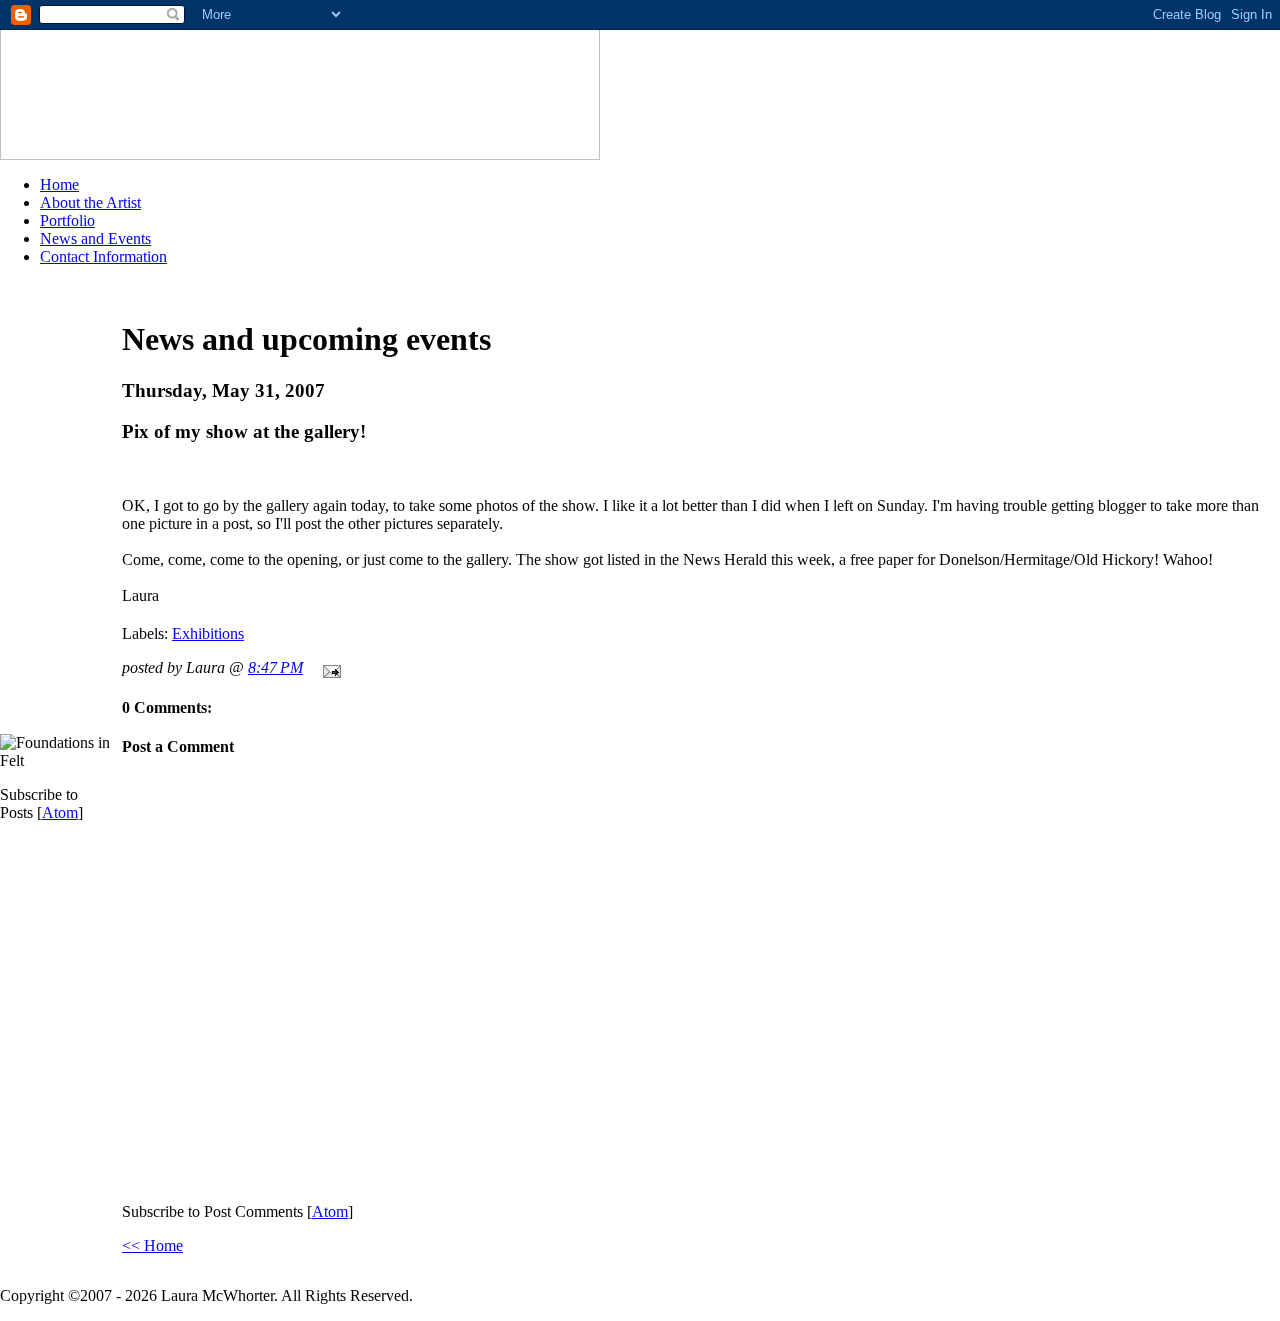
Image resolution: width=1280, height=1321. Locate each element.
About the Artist (90, 202)
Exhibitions (208, 633)
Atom (60, 812)
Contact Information (103, 256)
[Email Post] (328, 667)
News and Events (95, 238)
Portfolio (67, 220)
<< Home (152, 1245)
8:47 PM (275, 667)
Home (59, 184)
